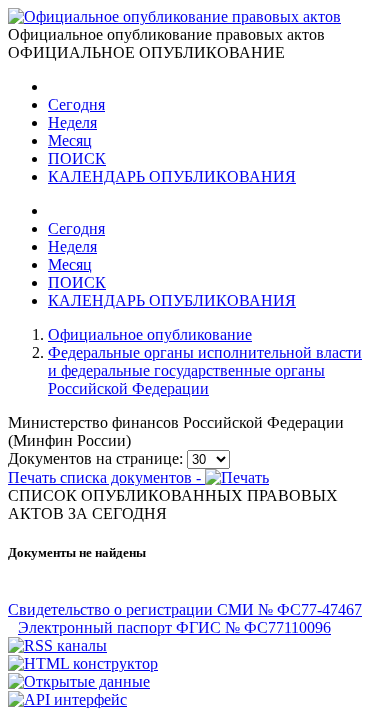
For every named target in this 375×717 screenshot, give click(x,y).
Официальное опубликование (150, 334)
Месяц (70, 140)
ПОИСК (77, 158)
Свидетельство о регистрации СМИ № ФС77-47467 (185, 609)
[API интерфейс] (67, 699)
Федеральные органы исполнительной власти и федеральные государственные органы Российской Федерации (205, 370)
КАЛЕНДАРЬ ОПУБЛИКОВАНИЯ (172, 176)
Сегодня (76, 104)
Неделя (72, 122)
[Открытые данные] (79, 681)
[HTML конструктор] (83, 663)
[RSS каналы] (57, 645)
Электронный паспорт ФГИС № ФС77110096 (174, 627)
